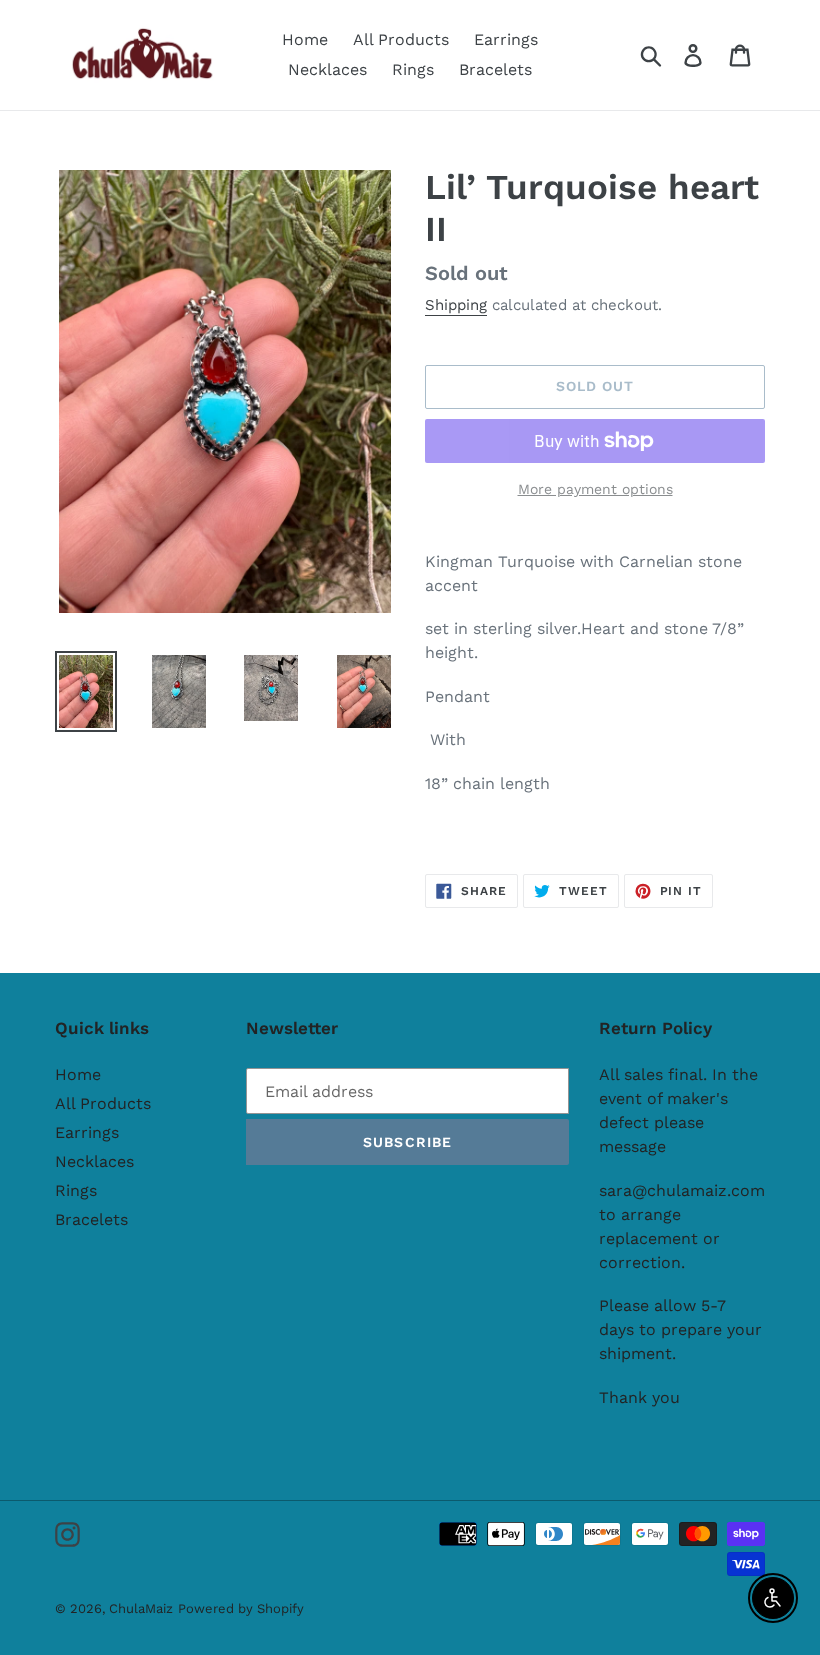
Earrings (87, 1132)
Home (78, 1074)
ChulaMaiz (141, 1608)
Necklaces (94, 1161)
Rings (76, 1190)
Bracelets (91, 1219)
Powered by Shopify (241, 1608)
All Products (103, 1103)
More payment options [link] (595, 489)
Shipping (456, 305)
